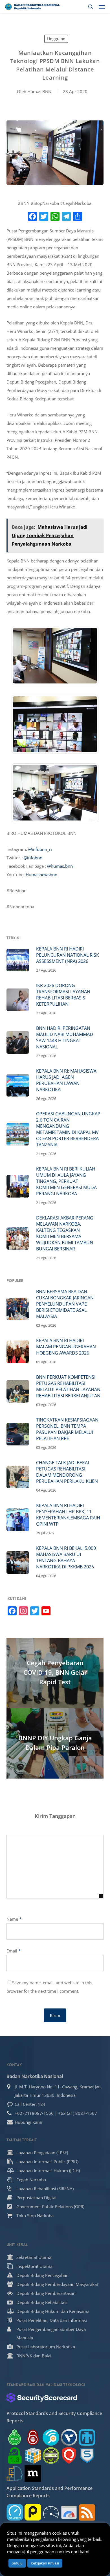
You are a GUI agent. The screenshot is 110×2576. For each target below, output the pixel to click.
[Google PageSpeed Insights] (69, 2512)
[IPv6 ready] (15, 2437)
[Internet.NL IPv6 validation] (51, 2437)
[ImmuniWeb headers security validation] (15, 2473)
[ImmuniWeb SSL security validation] (33, 2455)
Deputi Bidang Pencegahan (42, 2275)
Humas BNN (39, 91)
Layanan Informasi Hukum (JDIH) (48, 2171)
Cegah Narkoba (31, 2180)
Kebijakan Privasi (45, 2563)
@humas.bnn (60, 866)
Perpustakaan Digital (36, 2198)
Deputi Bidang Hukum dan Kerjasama (53, 2311)
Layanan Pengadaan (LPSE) (42, 2153)
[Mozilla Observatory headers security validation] (33, 2473)
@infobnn (33, 858)
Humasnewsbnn (41, 875)
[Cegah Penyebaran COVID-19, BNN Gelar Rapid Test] (55, 1673)
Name (14, 1919)
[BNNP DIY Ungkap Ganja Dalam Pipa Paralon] (55, 1743)
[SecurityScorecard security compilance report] (42, 2398)
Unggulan (56, 39)
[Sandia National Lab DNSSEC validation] (87, 2437)
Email (14, 1951)
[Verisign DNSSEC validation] (69, 2437)
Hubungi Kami (28, 2122)
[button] (102, 7)
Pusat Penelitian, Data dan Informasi (52, 2320)
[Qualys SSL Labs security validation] (69, 2455)
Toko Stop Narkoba (35, 2216)
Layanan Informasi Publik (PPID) (47, 2162)
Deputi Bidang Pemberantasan (46, 2293)
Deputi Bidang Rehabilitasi (42, 2302)
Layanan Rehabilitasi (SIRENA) (45, 2189)
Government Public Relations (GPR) (50, 2207)
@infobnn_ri (40, 849)
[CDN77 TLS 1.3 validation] (15, 2455)
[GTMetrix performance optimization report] (15, 2512)
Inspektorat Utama (34, 2266)
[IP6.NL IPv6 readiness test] (33, 2437)
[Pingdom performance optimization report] (33, 2512)
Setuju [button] (17, 2563)
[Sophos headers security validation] (87, 2455)
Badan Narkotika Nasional (35, 2076)
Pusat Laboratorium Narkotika (46, 2347)
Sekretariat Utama (34, 2257)
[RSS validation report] (87, 2512)
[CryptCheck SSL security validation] (51, 2455)
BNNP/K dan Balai (34, 2356)
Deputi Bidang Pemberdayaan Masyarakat (57, 2284)
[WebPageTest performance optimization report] (51, 2512)
